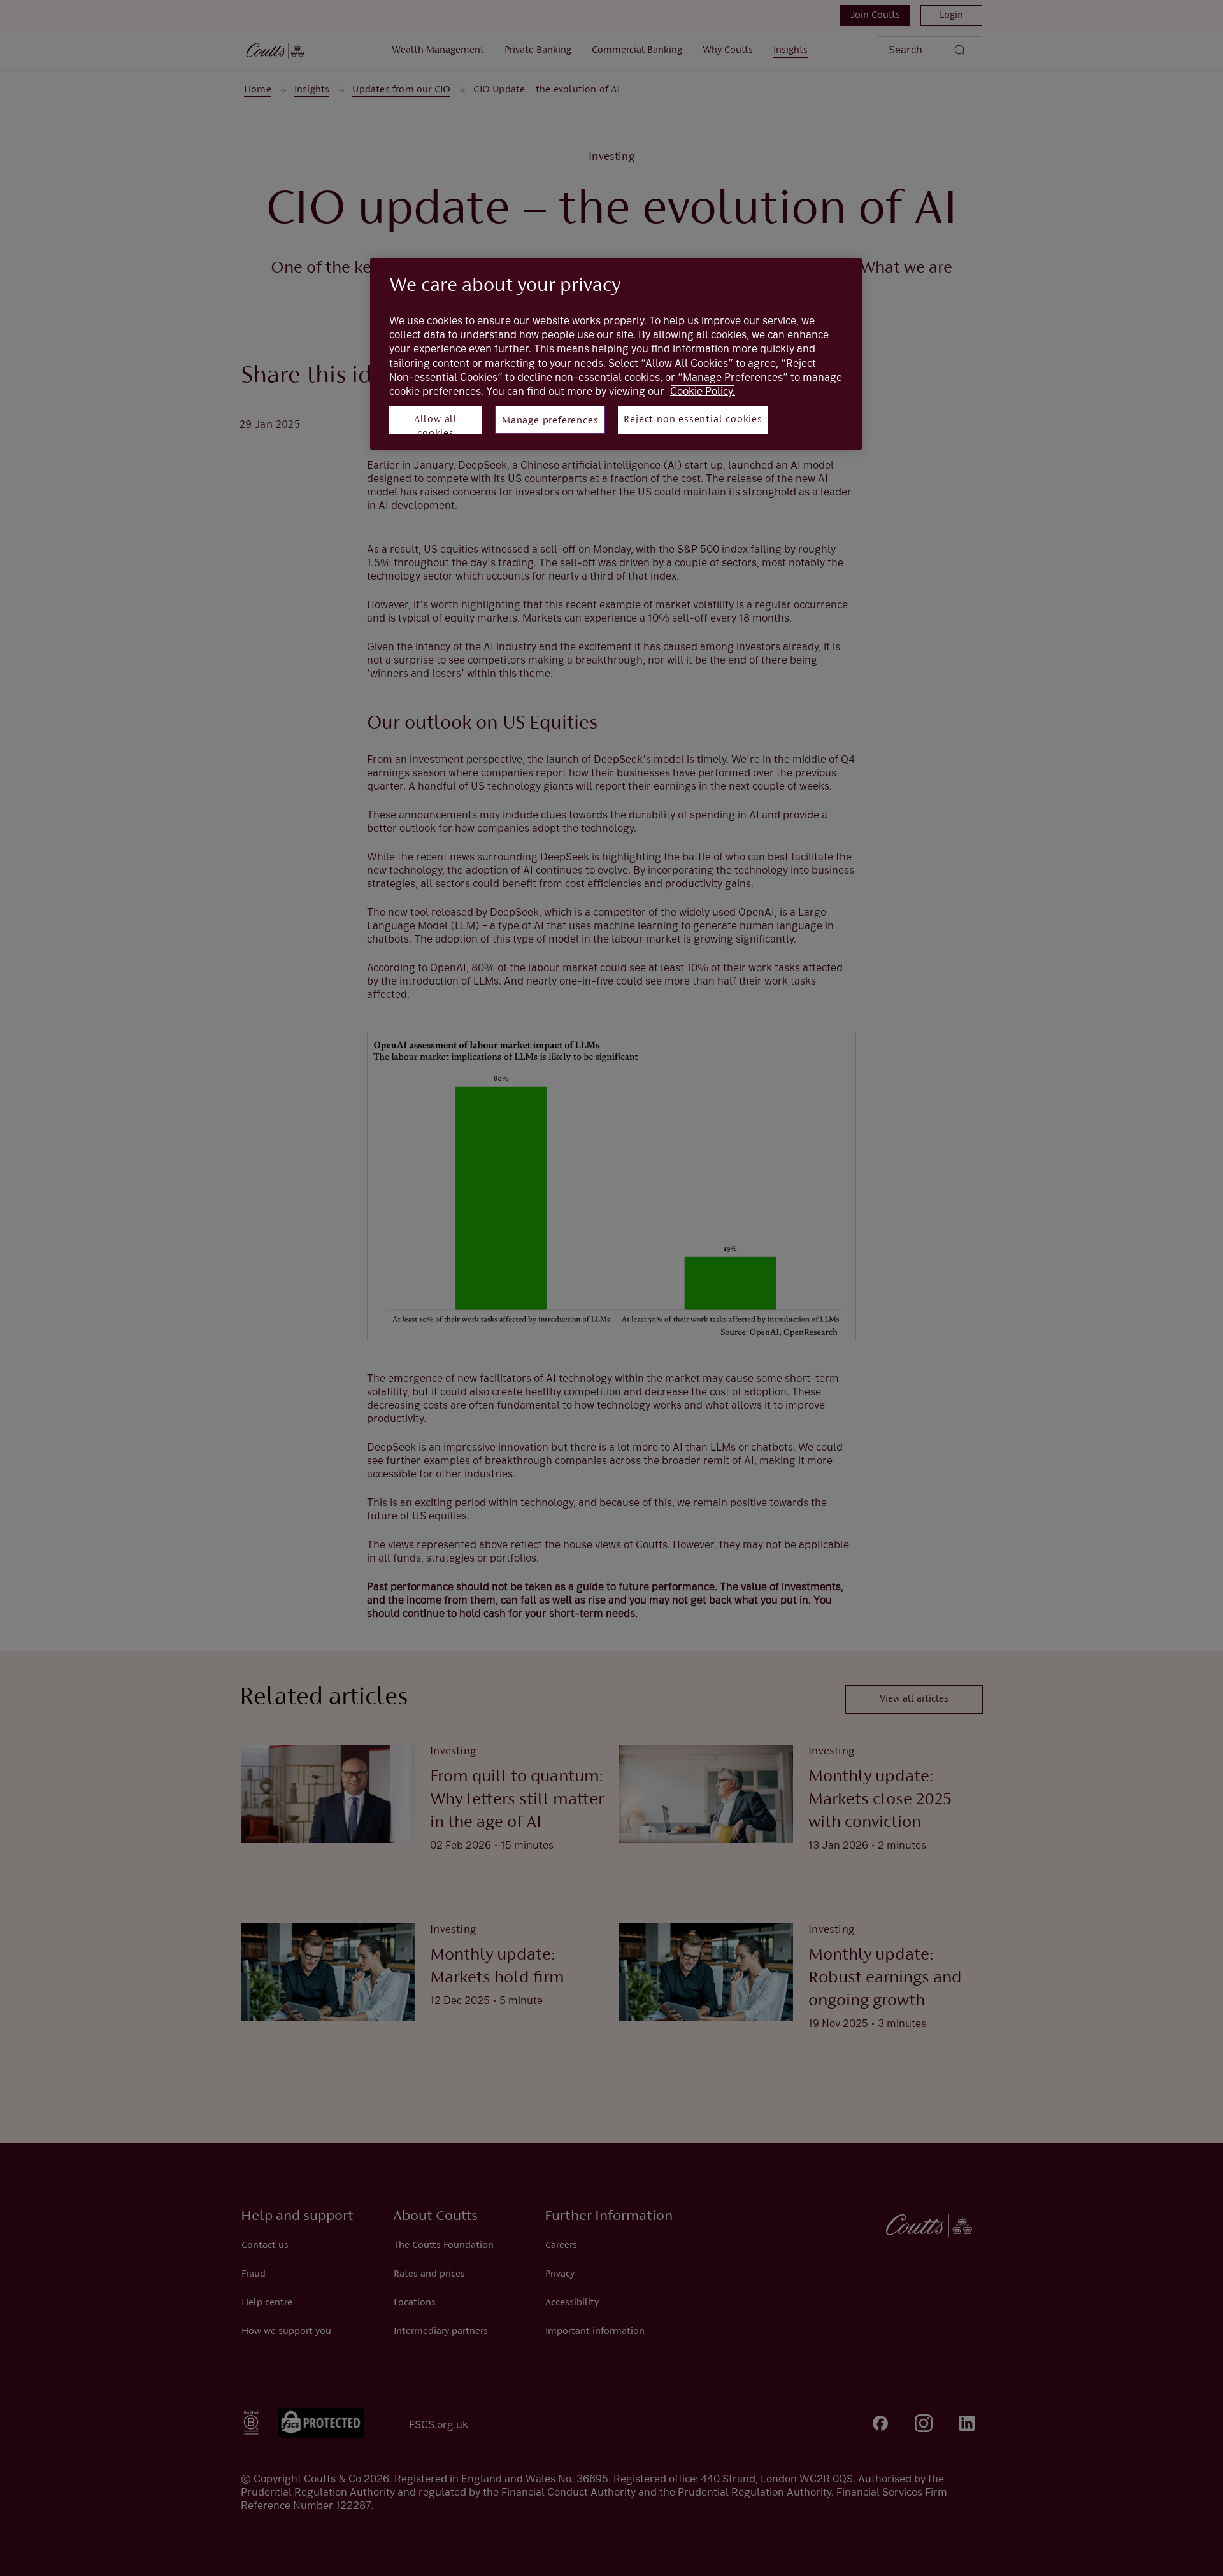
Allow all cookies (436, 424)
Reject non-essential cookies (693, 420)
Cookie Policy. (703, 391)
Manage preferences (550, 421)
